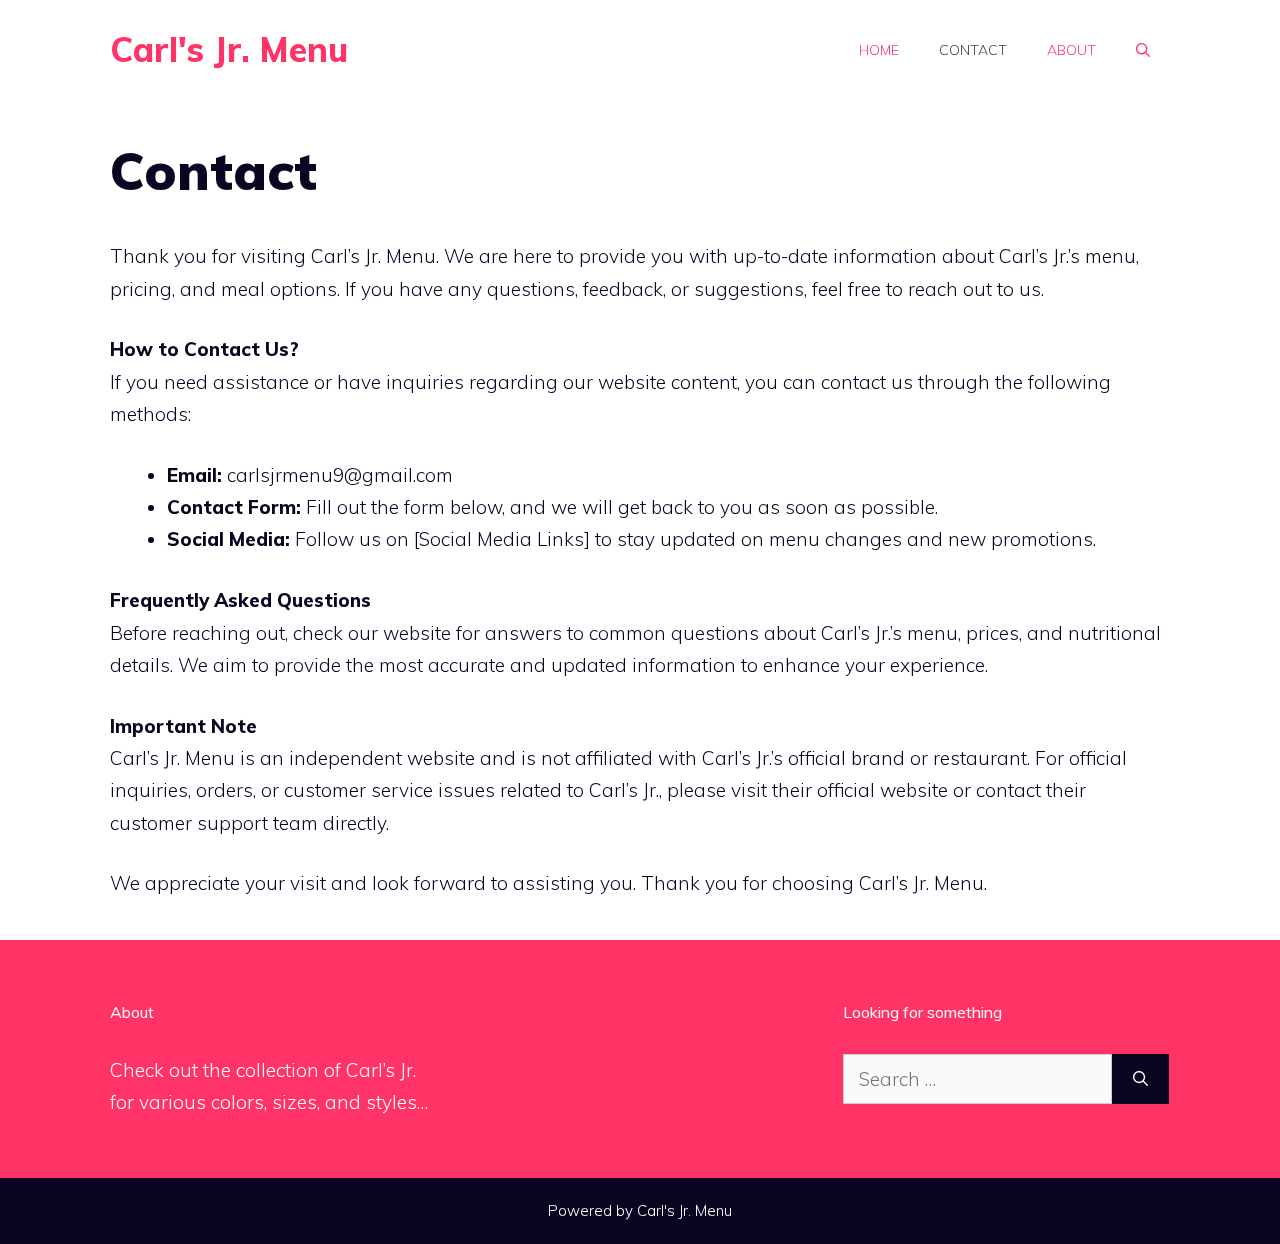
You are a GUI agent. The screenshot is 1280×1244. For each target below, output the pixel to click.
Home (879, 50)
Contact (973, 50)
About (1071, 50)
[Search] (1140, 1079)
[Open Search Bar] (1143, 50)
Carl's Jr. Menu (229, 49)
